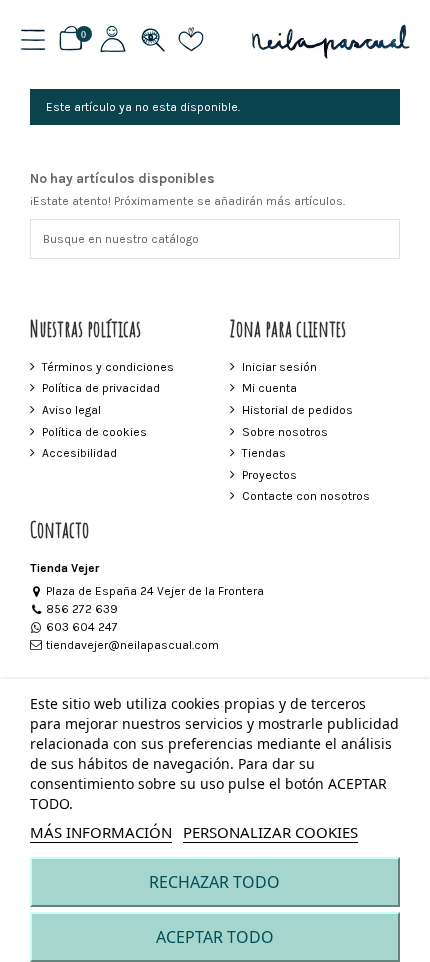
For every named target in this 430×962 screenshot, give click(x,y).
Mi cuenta (269, 388)
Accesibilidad (79, 453)
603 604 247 (82, 627)
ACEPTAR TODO (215, 937)
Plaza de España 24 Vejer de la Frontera (155, 591)
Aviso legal (71, 410)
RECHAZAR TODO (214, 882)
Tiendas (264, 453)
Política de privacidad (101, 388)
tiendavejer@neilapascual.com (132, 645)
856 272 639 (82, 609)
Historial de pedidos (297, 410)
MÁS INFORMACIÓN (101, 832)
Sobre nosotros (285, 432)
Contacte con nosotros (306, 496)
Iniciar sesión (279, 367)
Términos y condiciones (108, 367)
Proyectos (269, 475)
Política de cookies (94, 432)
